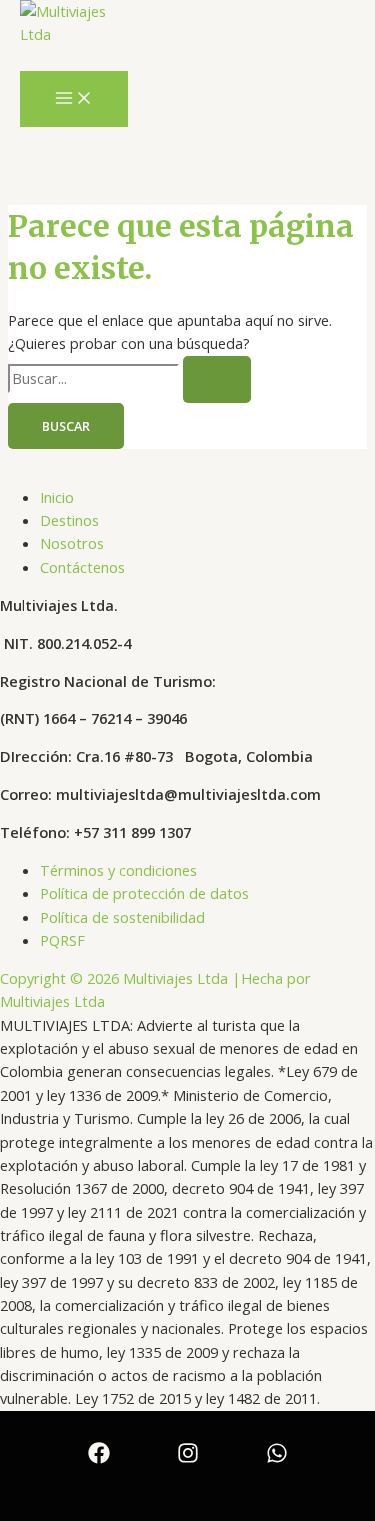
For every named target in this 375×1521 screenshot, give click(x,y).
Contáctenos (82, 567)
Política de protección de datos (144, 893)
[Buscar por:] (129, 378)
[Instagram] (188, 1458)
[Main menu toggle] (74, 99)
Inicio (57, 497)
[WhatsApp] (277, 1458)
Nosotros (72, 543)
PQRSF (62, 940)
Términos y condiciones (118, 870)
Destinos (69, 520)
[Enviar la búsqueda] (217, 379)
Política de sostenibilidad (122, 917)
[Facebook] (99, 1458)
